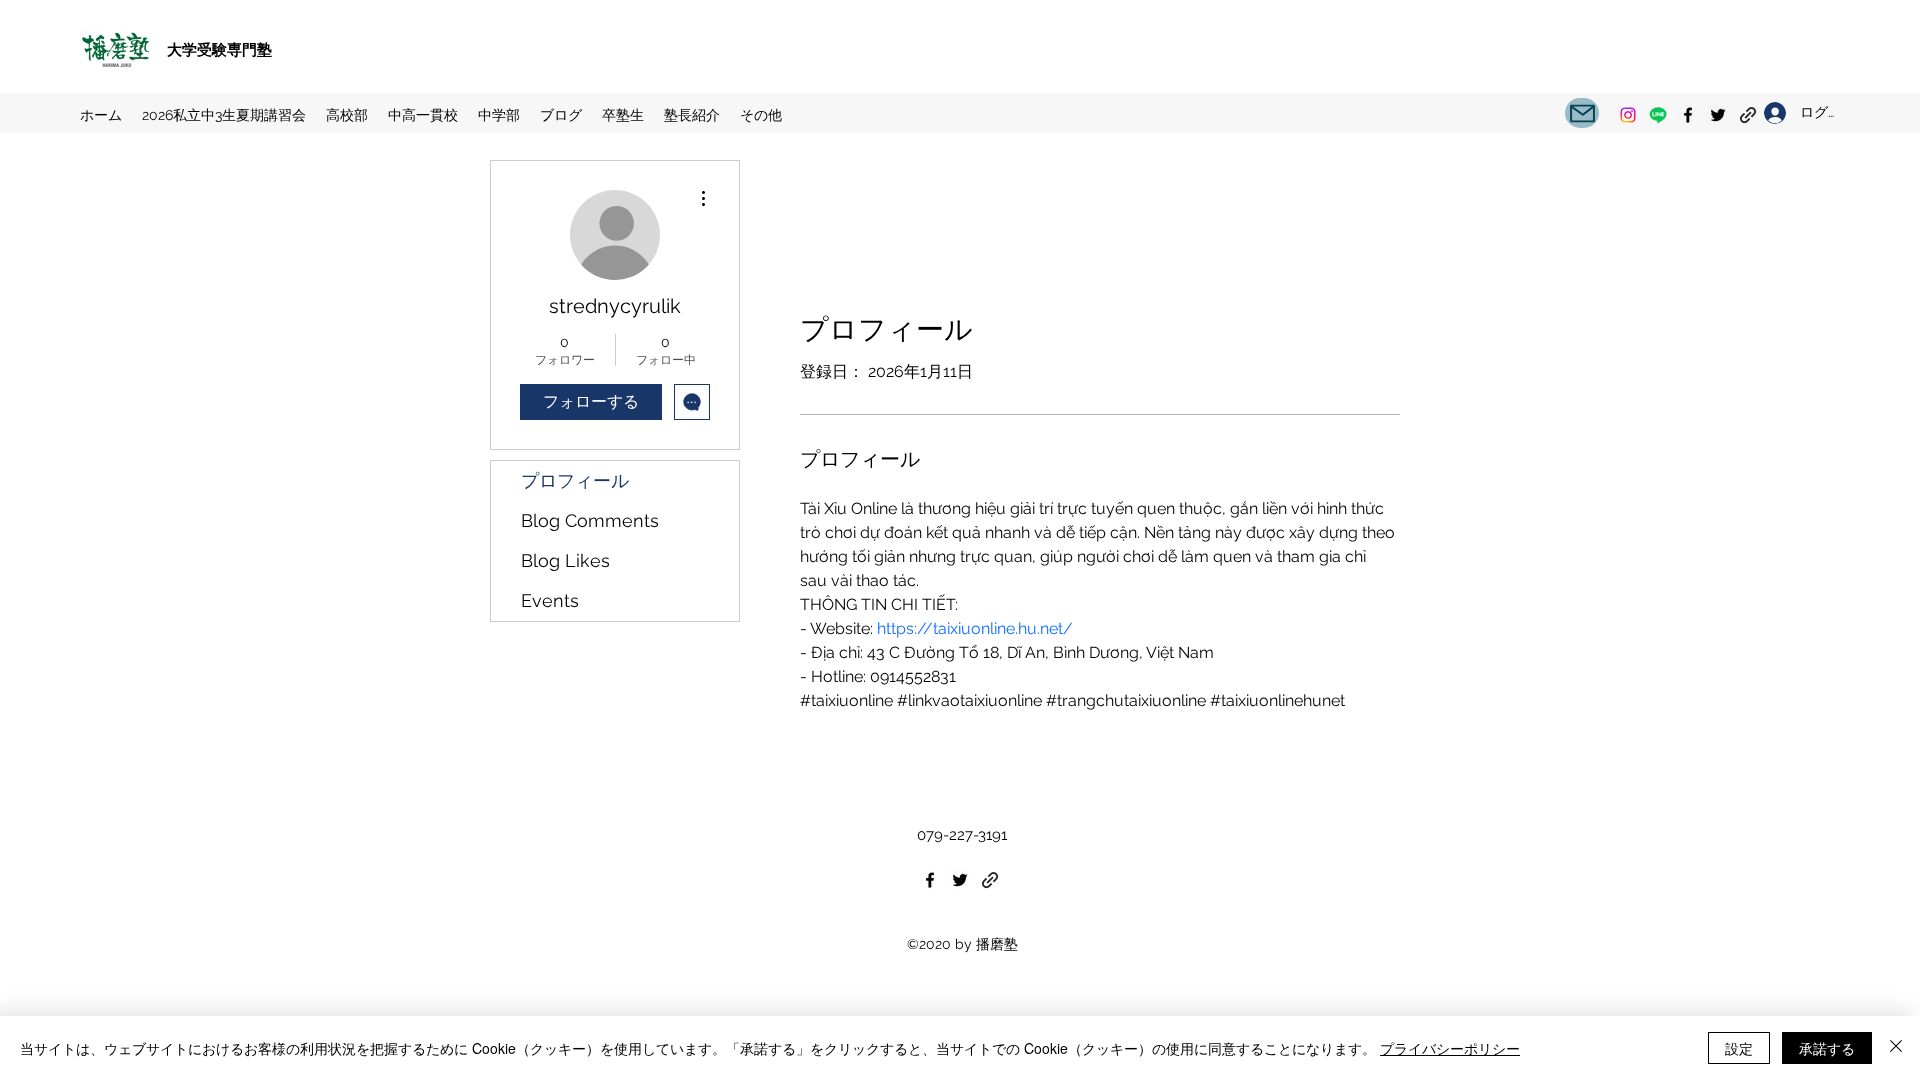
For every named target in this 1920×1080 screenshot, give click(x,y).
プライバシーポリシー (1450, 1048)
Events (550, 600)
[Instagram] (1628, 115)
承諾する (1827, 1048)
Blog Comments (590, 520)
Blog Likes (565, 560)
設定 (1739, 1048)
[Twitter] (1718, 115)
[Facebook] (1688, 115)
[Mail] (1582, 113)
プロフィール (575, 480)
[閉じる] (1896, 1048)
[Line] (1658, 115)
